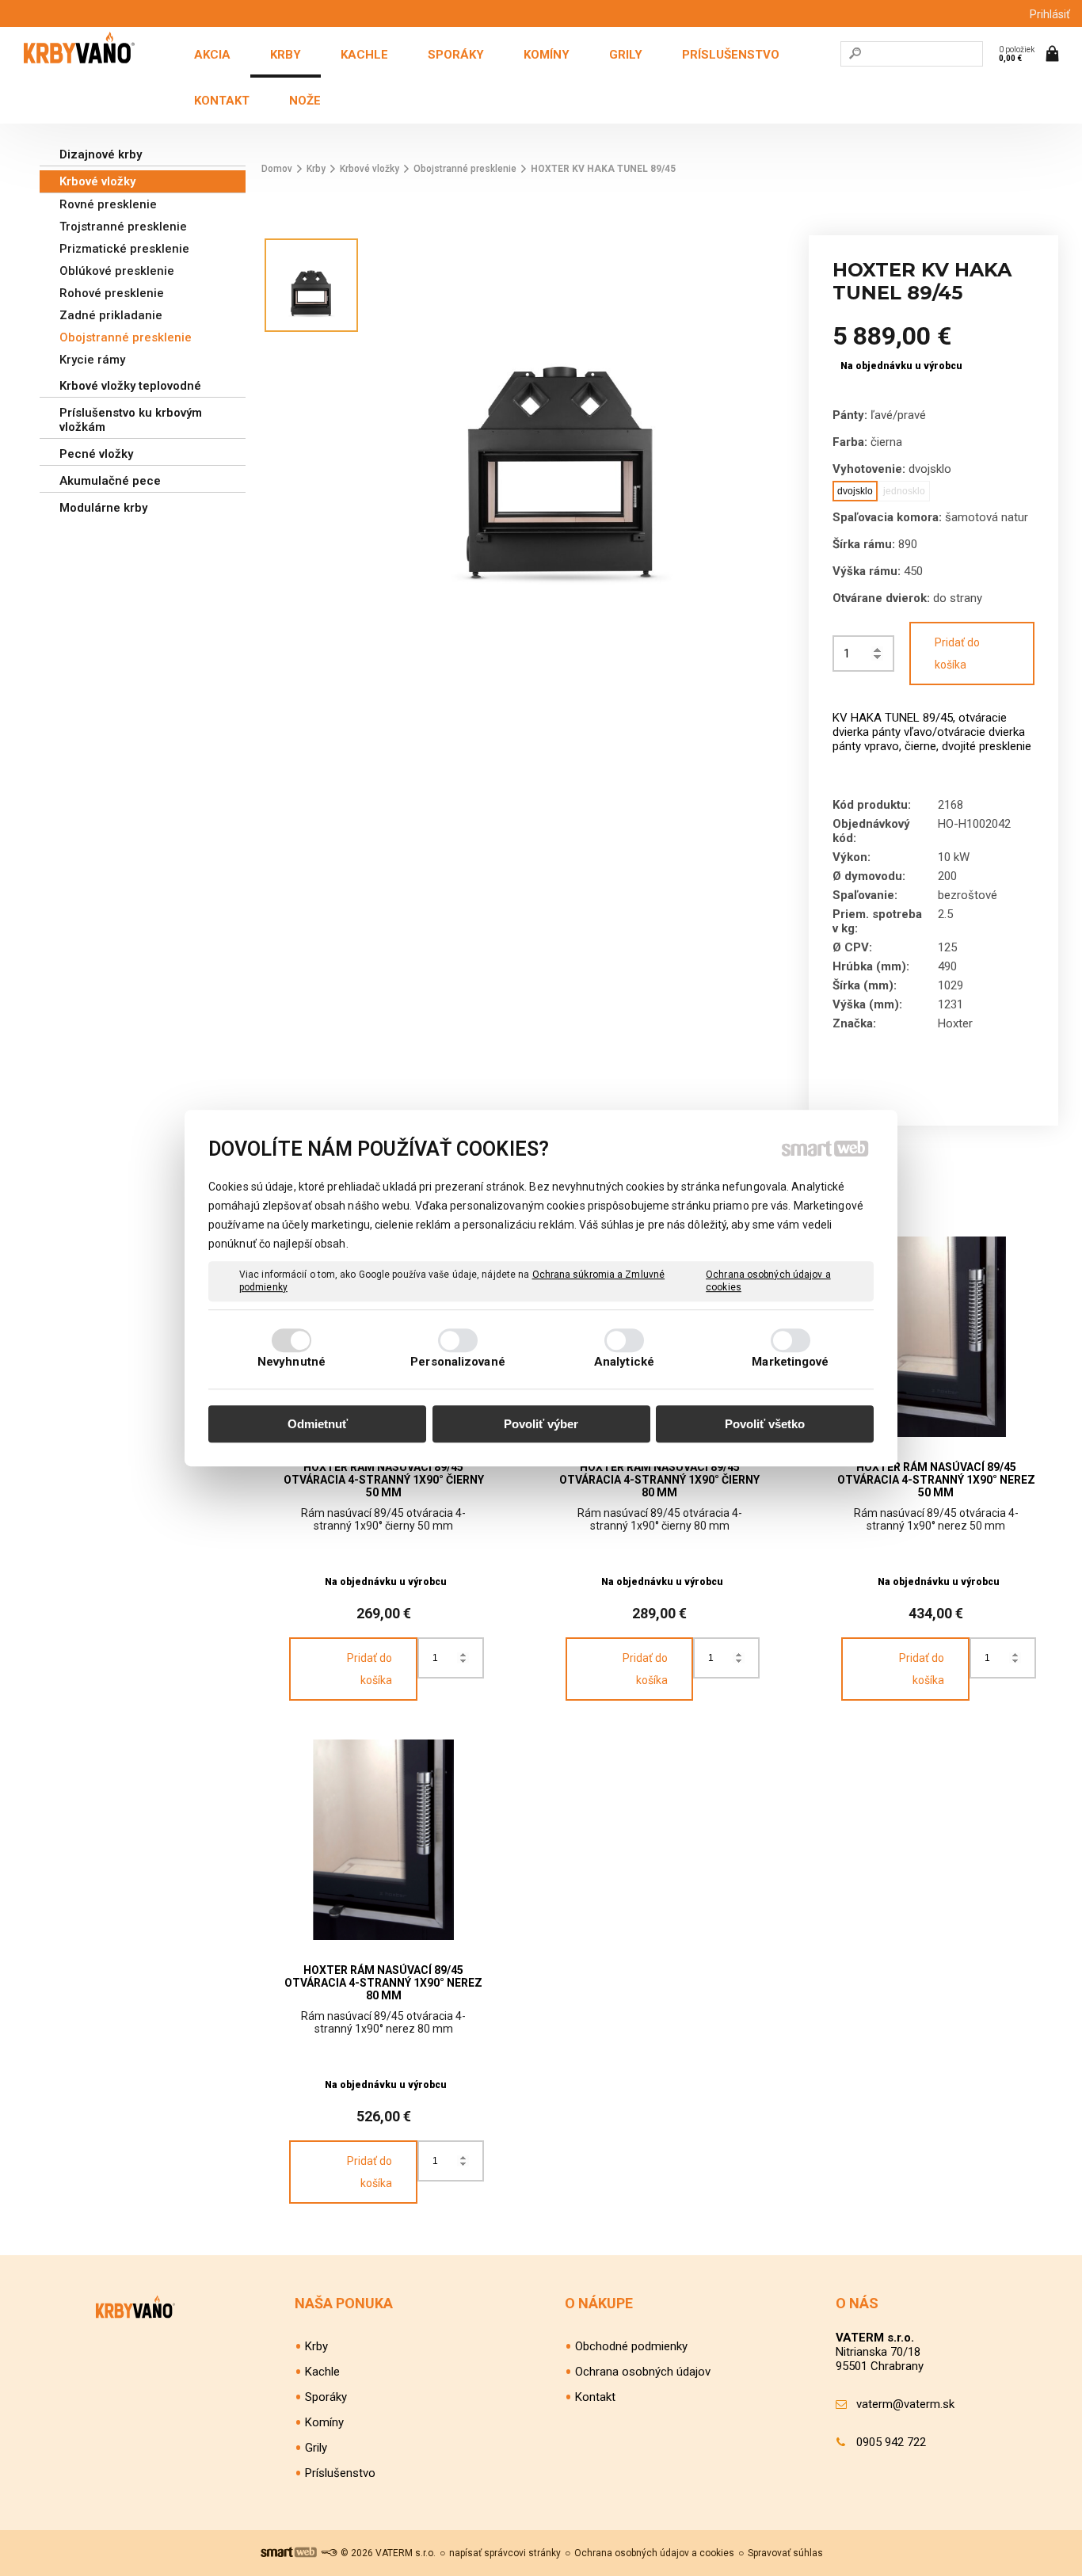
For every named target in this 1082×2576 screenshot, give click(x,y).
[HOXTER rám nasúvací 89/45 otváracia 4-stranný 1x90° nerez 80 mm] (384, 1840)
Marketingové (790, 1362)
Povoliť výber (541, 1424)
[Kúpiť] (353, 1669)
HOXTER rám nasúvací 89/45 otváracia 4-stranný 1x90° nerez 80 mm (385, 1983)
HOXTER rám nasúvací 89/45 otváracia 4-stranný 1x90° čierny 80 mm (661, 1480)
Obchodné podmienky (631, 2346)
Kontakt (595, 2397)
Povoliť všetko (765, 1424)
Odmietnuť (318, 1424)
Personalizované (458, 1362)
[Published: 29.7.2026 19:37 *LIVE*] (329, 2553)
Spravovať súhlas (785, 2553)
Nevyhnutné (291, 1362)
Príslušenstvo (340, 2473)
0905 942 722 (891, 2442)
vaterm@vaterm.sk (905, 2404)
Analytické (624, 1362)
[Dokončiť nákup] (1031, 53)
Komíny (324, 2422)
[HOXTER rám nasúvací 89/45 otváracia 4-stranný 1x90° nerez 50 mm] (936, 1337)
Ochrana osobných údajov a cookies (768, 1281)
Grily (316, 2448)
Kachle (322, 2372)
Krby (316, 2346)
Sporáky (326, 2397)
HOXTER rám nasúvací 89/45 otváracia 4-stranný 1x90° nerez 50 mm (937, 1480)
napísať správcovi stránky (505, 2553)
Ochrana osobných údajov (643, 2372)
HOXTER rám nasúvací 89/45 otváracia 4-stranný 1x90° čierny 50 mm (385, 1480)
